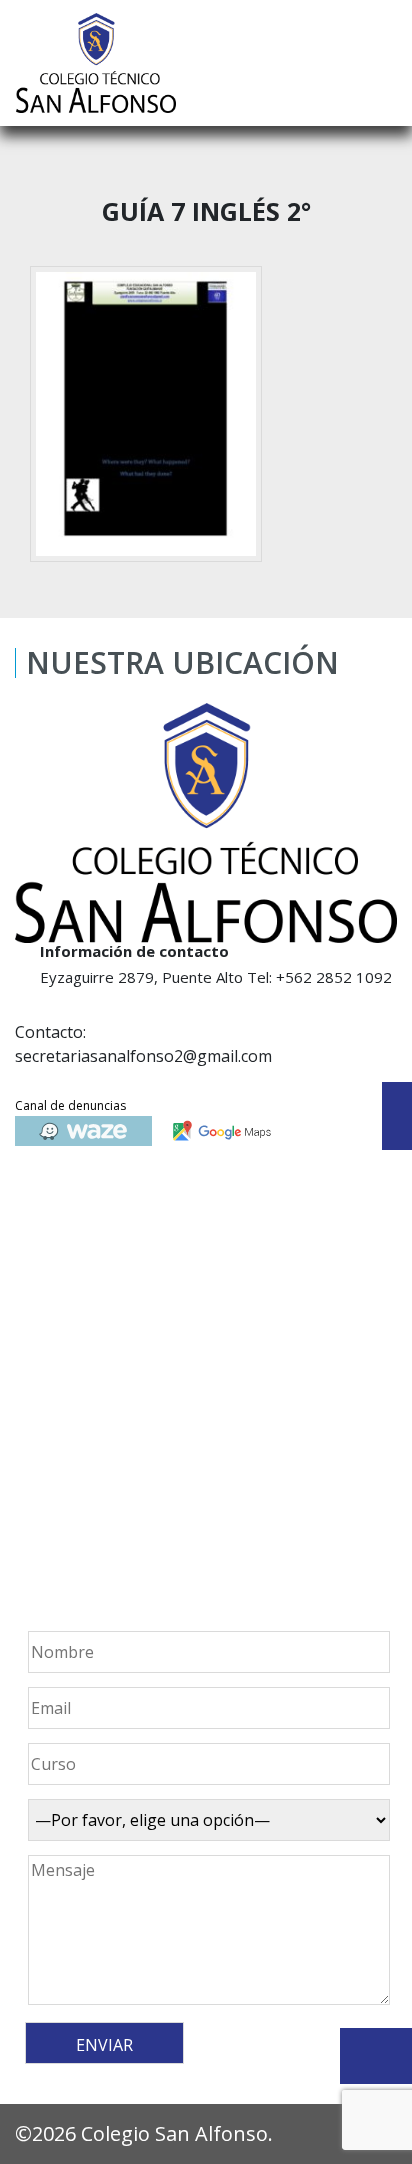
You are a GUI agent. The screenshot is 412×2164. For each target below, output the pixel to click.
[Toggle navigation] (383, 63)
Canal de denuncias (70, 1105)
